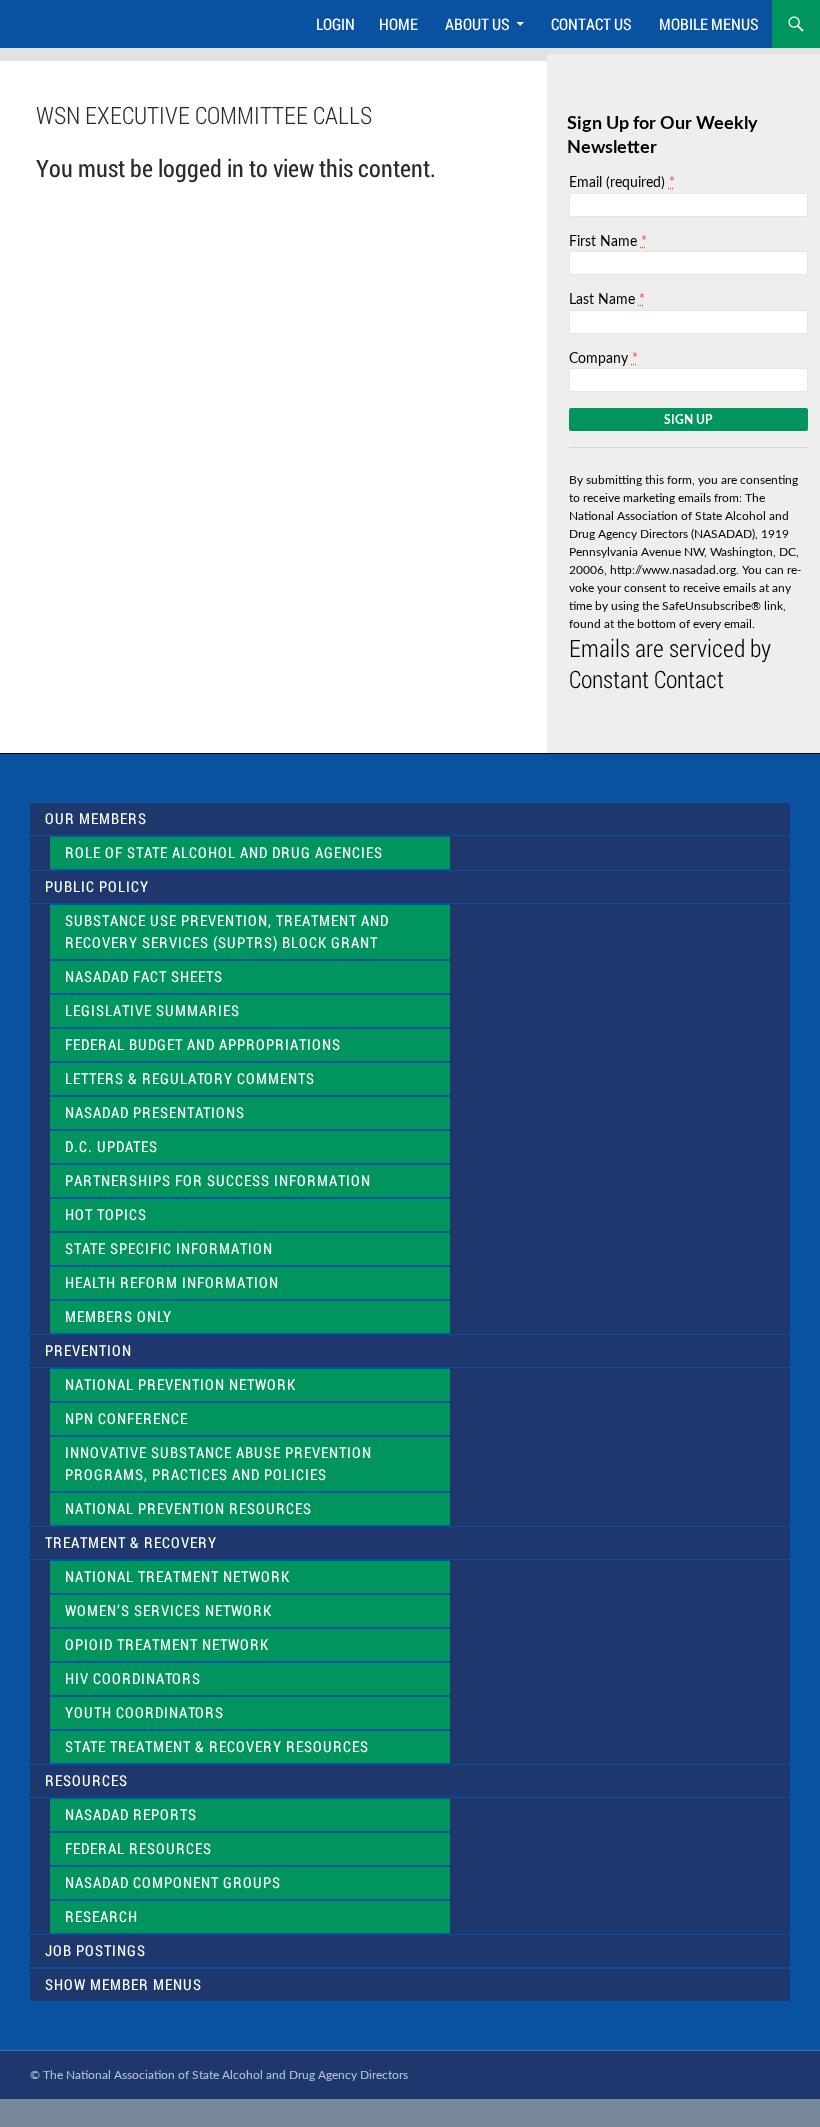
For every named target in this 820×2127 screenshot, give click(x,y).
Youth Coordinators (144, 1712)
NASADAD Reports (131, 1814)
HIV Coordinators (133, 1678)
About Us (477, 23)
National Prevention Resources (188, 1508)
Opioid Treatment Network (167, 1644)
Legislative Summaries (152, 1010)
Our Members (96, 818)
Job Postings (95, 1950)
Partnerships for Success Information (218, 1180)
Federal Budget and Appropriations (203, 1044)
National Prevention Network (180, 1384)
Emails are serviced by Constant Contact (670, 663)
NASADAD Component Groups (173, 1882)
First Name (608, 241)
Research (101, 1916)
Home (398, 23)
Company (603, 358)
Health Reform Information (172, 1282)
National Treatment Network (177, 1576)
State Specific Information (169, 1248)
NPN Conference (126, 1418)
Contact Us (591, 23)
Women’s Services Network (168, 1610)
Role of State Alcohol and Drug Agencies (224, 852)
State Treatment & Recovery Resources (217, 1746)
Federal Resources (138, 1848)
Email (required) (622, 182)
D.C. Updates (111, 1146)
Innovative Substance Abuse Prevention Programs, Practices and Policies (218, 1463)
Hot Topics (106, 1214)
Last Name (607, 299)
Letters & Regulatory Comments (190, 1078)
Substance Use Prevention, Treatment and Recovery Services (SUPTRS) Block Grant (227, 931)
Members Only (118, 1316)
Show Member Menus (123, 1984)
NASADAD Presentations (155, 1112)
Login (335, 23)
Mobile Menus (709, 23)
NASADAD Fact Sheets (144, 976)
